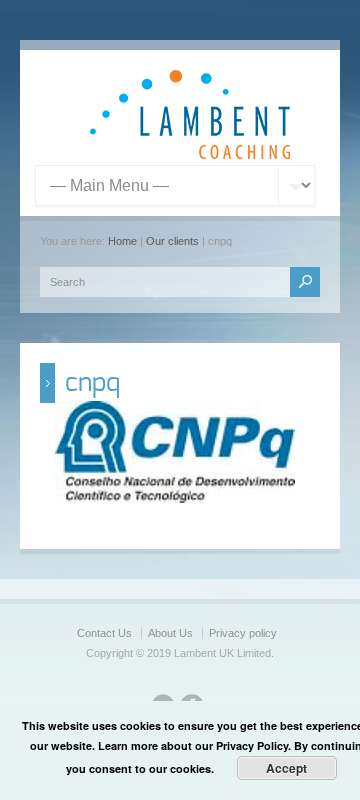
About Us (170, 633)
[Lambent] (190, 155)
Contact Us (104, 633)
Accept (286, 768)
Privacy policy (243, 633)
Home (122, 241)
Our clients (172, 241)
